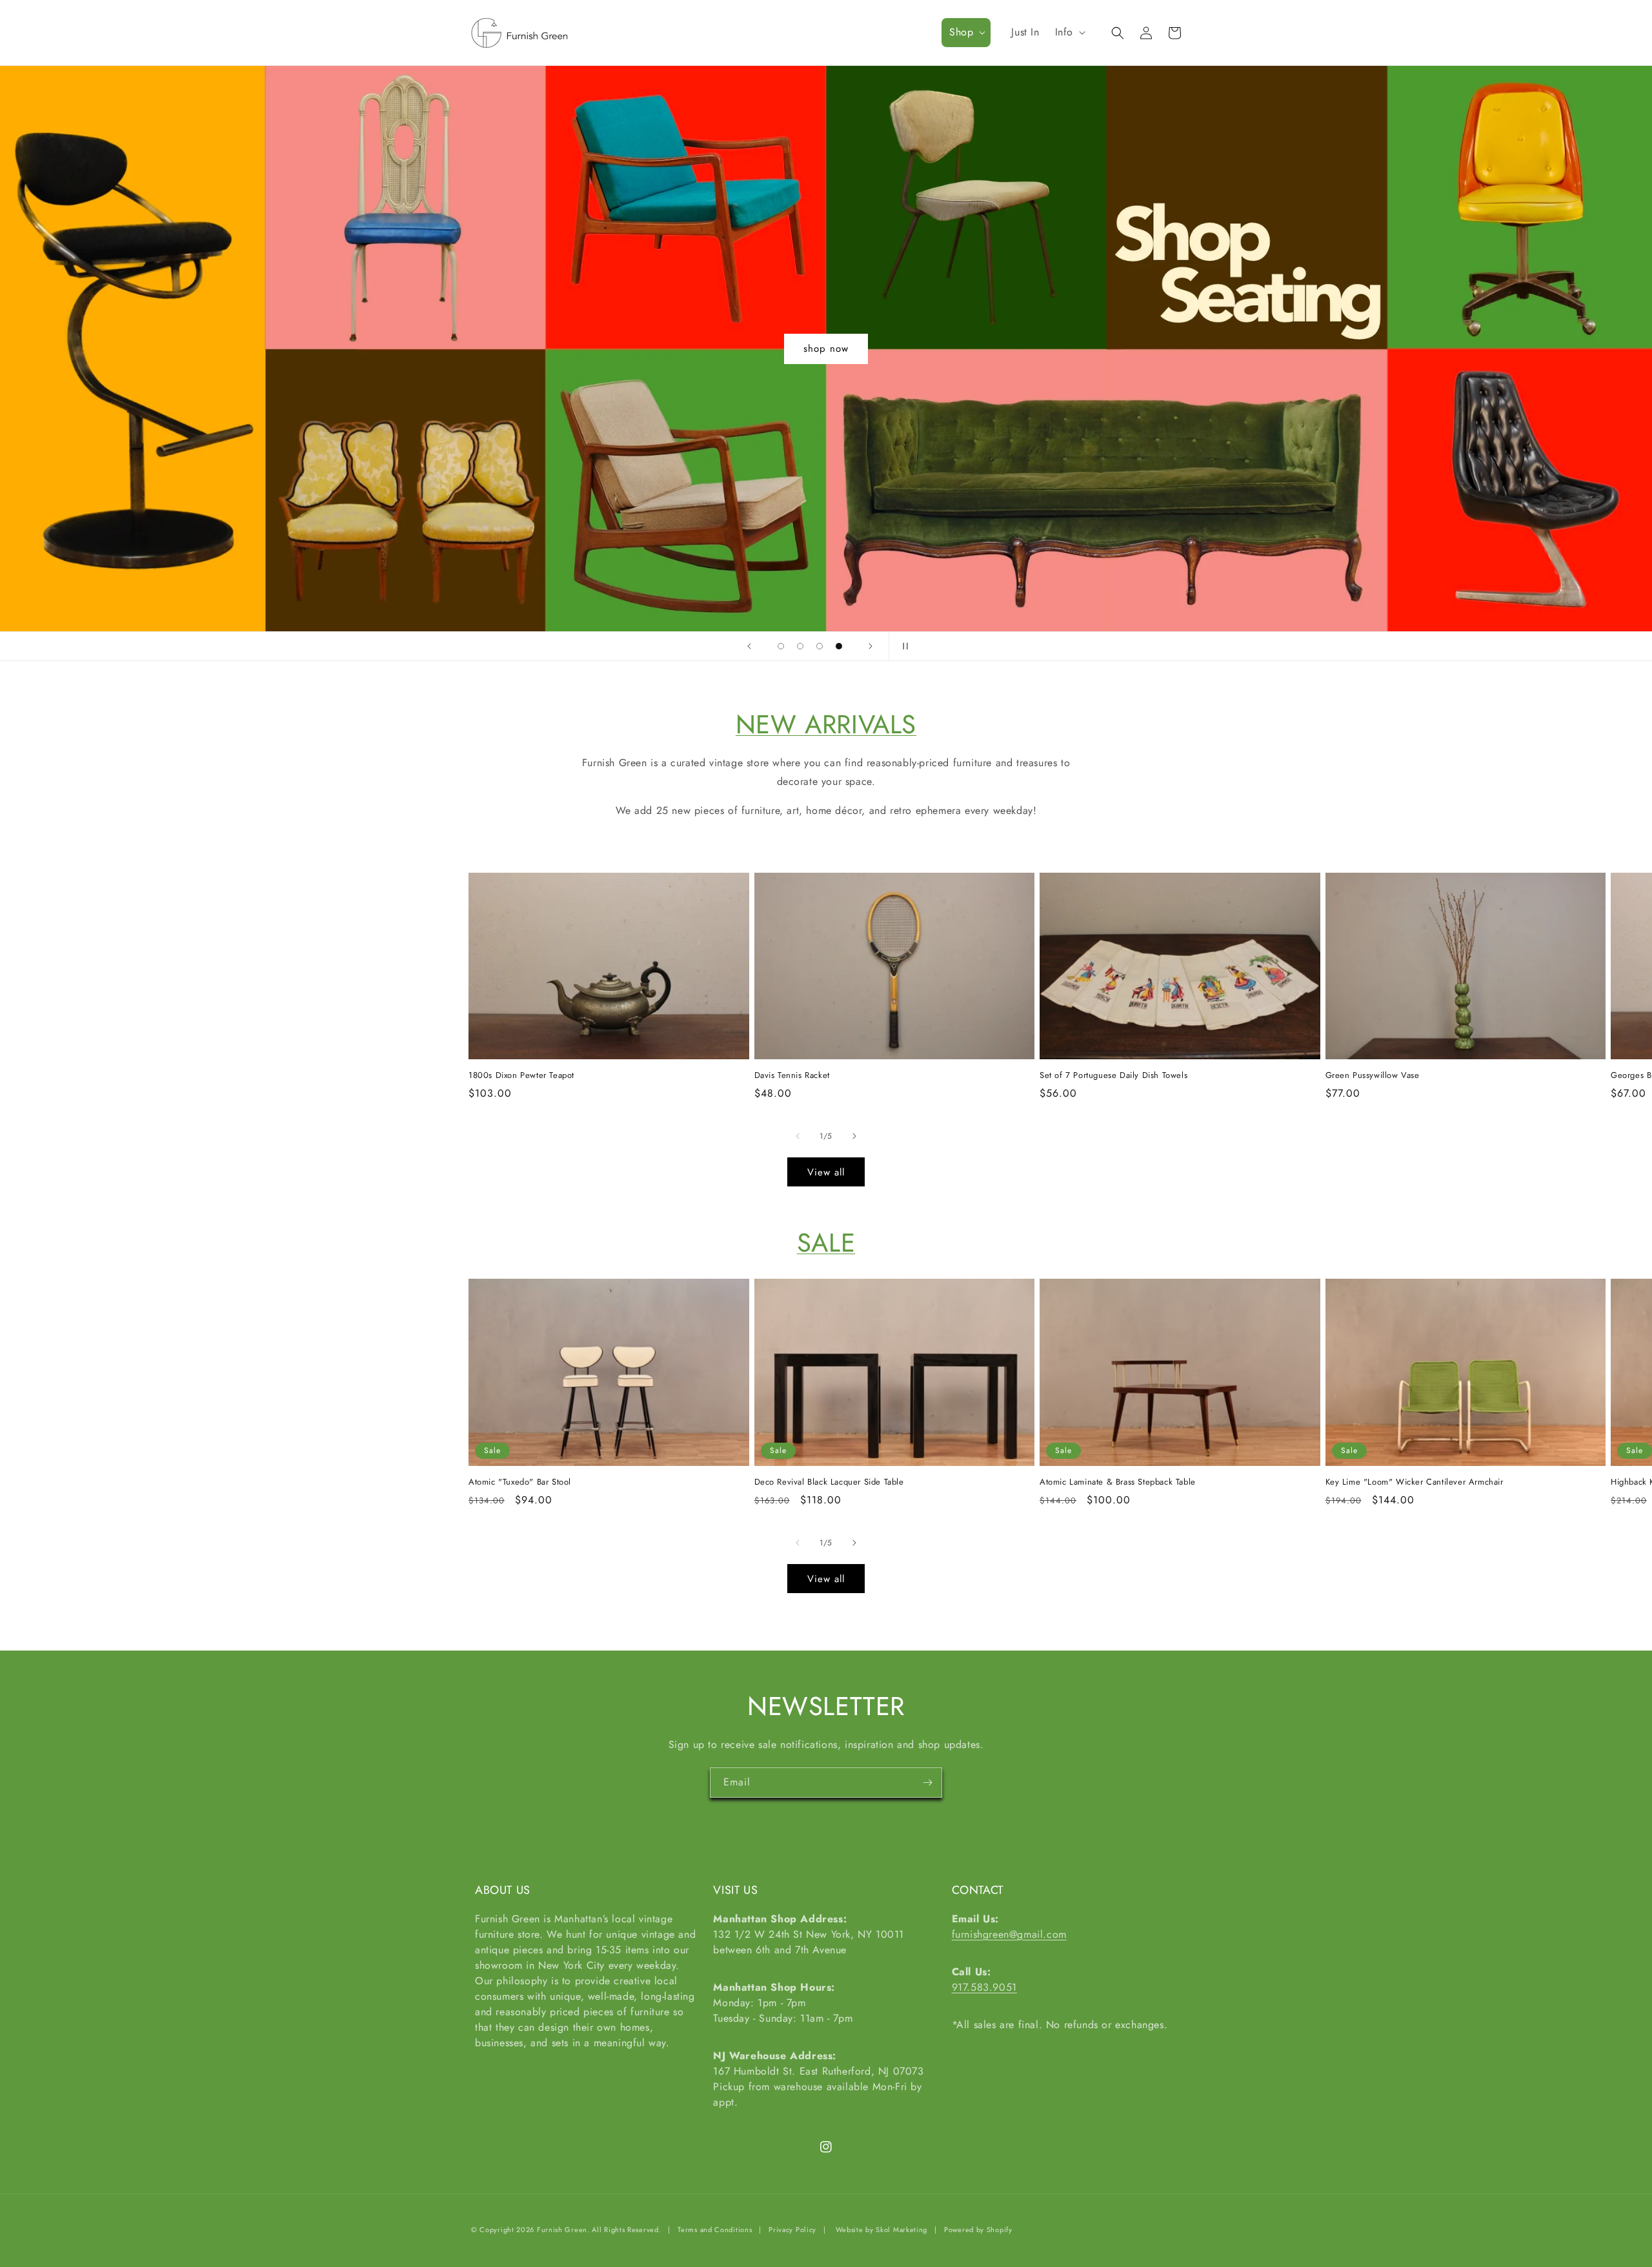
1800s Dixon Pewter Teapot (521, 1076)
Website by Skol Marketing (882, 2230)
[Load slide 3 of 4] (820, 646)
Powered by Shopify (978, 2230)
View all (826, 1172)
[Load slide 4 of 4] (839, 646)
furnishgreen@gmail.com (1009, 1934)
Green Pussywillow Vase (1373, 1076)
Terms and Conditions (715, 2230)
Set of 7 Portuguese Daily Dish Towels (1113, 1076)
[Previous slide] (749, 646)
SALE (826, 1243)
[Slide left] (798, 1136)
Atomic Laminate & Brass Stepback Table (1118, 1482)
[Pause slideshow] (903, 646)
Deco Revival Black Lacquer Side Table (829, 1482)
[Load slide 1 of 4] (781, 646)
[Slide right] (854, 1136)
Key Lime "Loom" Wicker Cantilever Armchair (1415, 1482)
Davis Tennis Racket (792, 1076)
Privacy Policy (792, 2230)
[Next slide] (871, 646)
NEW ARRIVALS (826, 724)
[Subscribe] (927, 1783)
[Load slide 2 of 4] (800, 646)
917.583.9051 (984, 1987)
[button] (966, 33)
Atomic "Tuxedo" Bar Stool (520, 1482)
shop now (826, 349)
